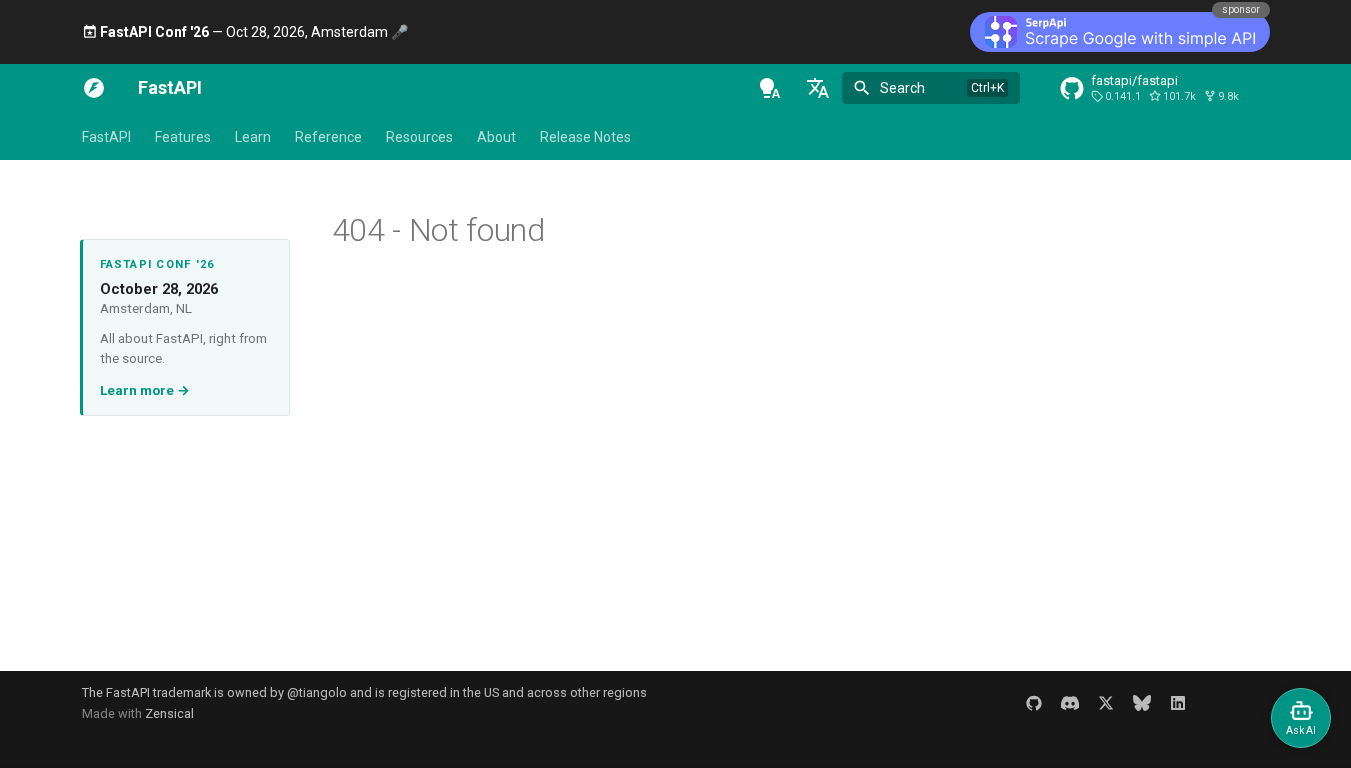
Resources (419, 137)
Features (183, 137)
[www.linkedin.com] (1178, 703)
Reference (328, 137)
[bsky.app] (1142, 703)
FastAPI (106, 137)
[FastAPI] (94, 88)
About (496, 137)
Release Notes (585, 137)
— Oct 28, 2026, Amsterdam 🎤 (254, 32)
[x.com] (1106, 703)
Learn (253, 137)
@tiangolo (317, 692)
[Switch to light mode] (770, 88)
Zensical (169, 713)
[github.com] (1034, 703)
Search (902, 88)
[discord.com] (1070, 703)
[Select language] (818, 88)
